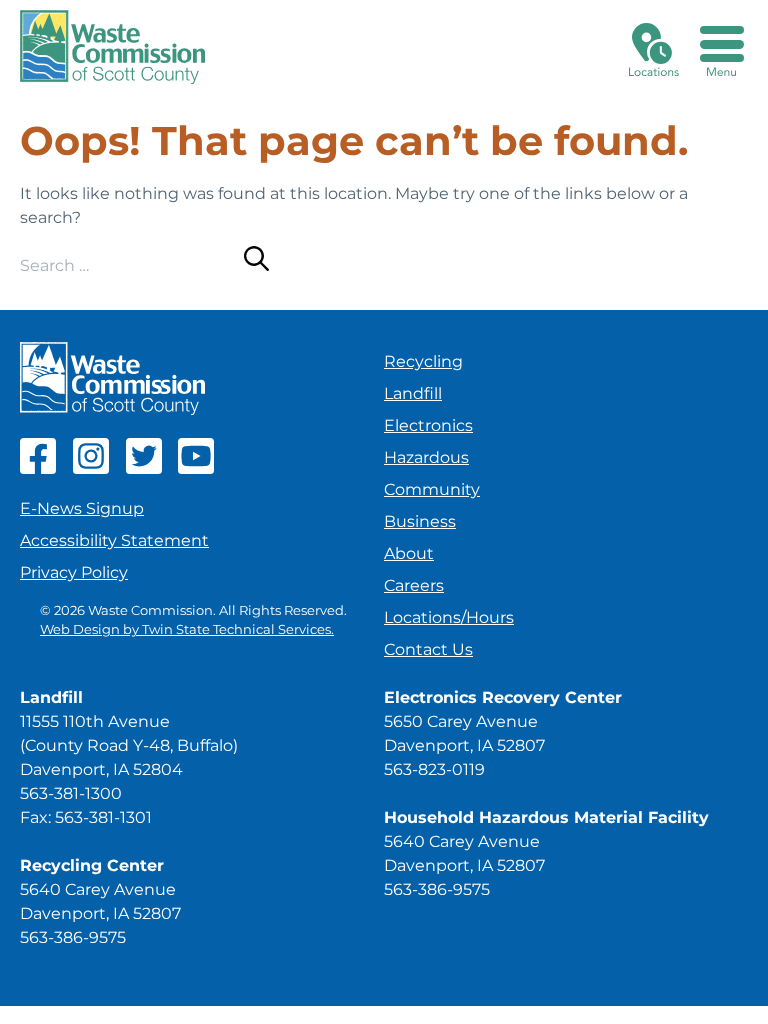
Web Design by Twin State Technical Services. (187, 629)
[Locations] (654, 47)
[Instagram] (91, 468)
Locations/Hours (449, 617)
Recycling (423, 361)
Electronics (428, 425)
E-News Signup (82, 508)
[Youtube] (196, 468)
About (409, 553)
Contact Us (428, 649)
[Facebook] (38, 468)
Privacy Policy (74, 572)
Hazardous (426, 457)
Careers (414, 585)
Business (420, 521)
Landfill (413, 393)
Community (432, 489)
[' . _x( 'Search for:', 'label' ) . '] (132, 265)
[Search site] (256, 262)
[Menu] (722, 47)
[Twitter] (144, 468)
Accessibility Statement (114, 540)
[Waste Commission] (112, 47)
